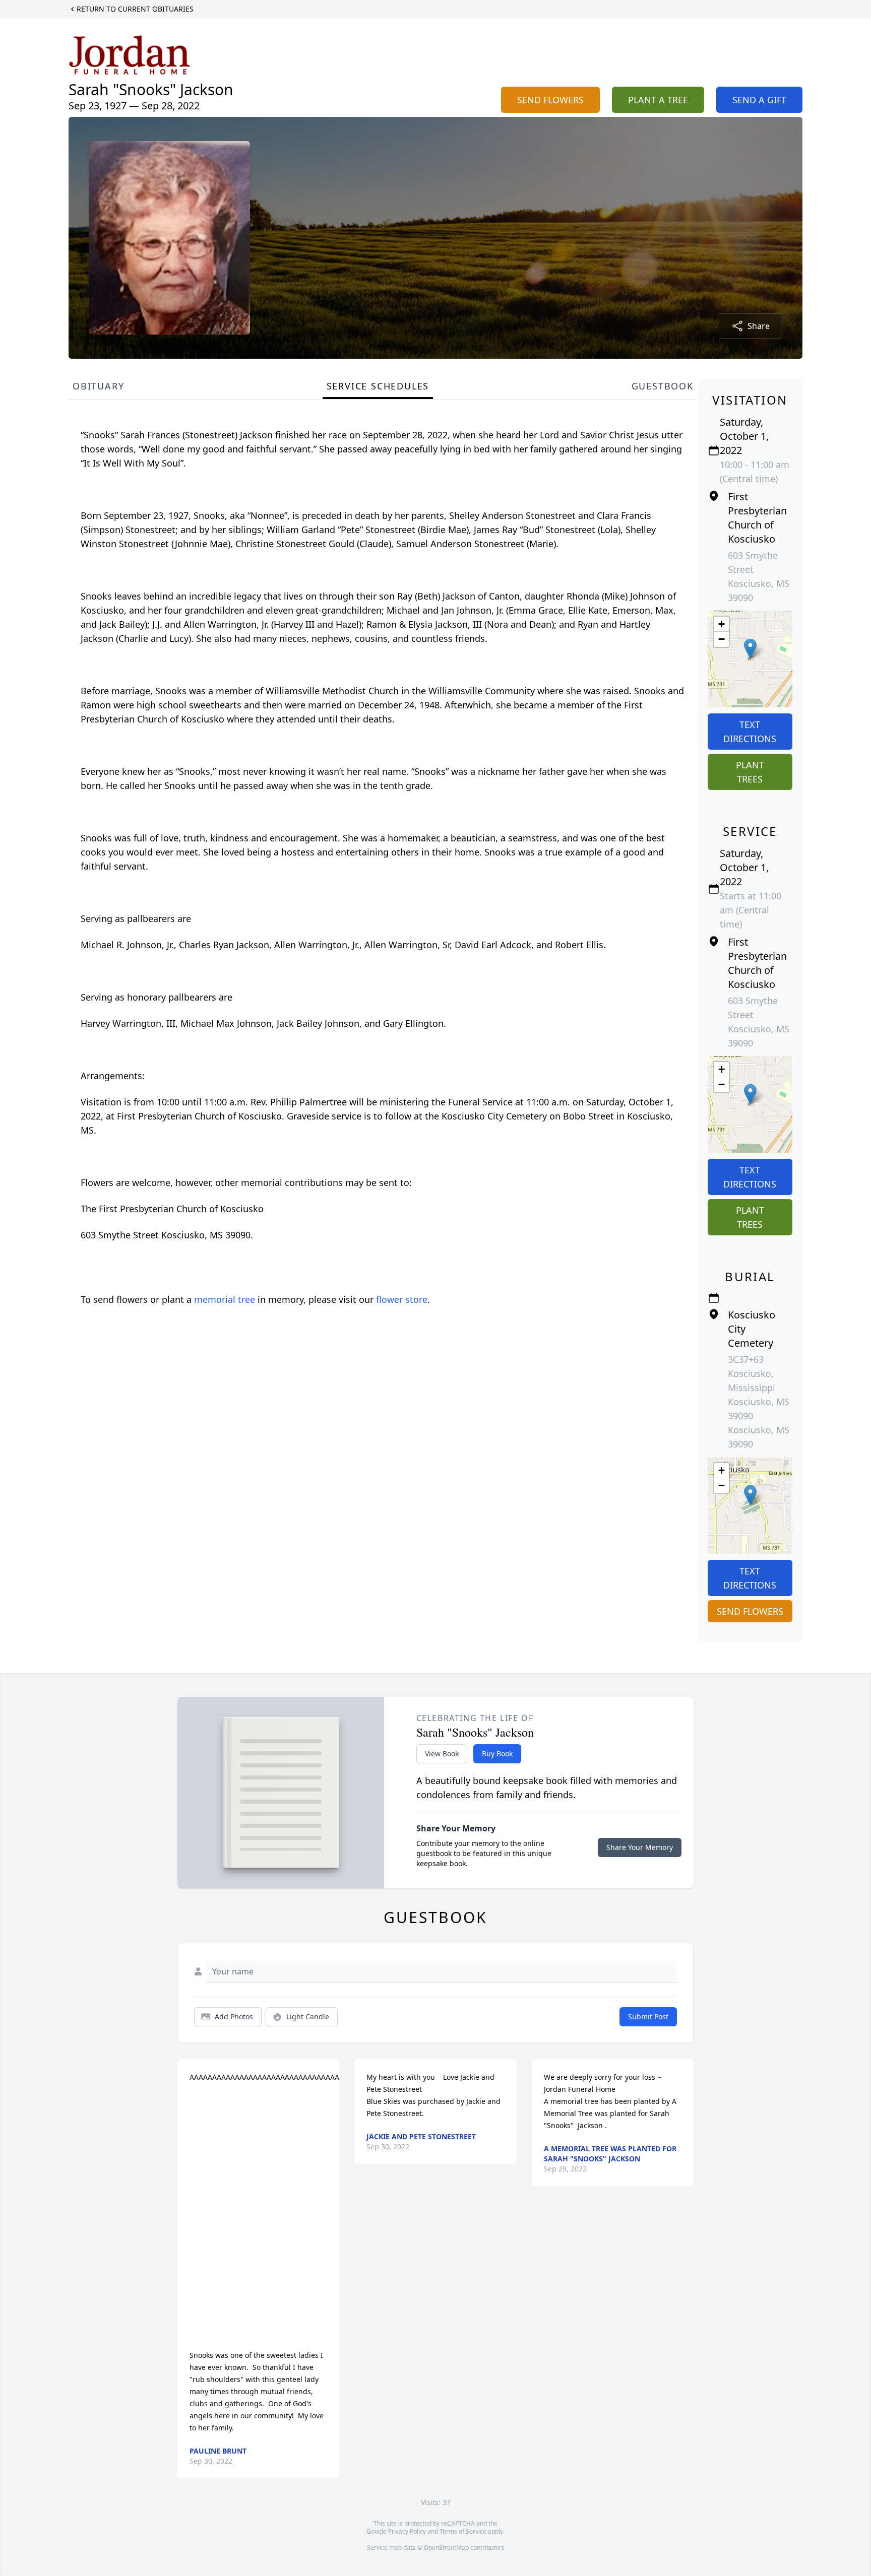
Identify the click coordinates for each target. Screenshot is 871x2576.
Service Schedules (378, 386)
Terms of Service (463, 2531)
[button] (750, 649)
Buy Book (497, 1754)
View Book (442, 1754)
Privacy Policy (407, 2531)
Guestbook (663, 386)
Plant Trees (750, 772)
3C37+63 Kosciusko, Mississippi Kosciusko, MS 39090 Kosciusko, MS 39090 (759, 1402)
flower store (402, 1299)
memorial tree (225, 1299)
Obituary (98, 386)
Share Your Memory (640, 1847)
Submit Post (648, 2017)
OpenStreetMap (446, 2548)
